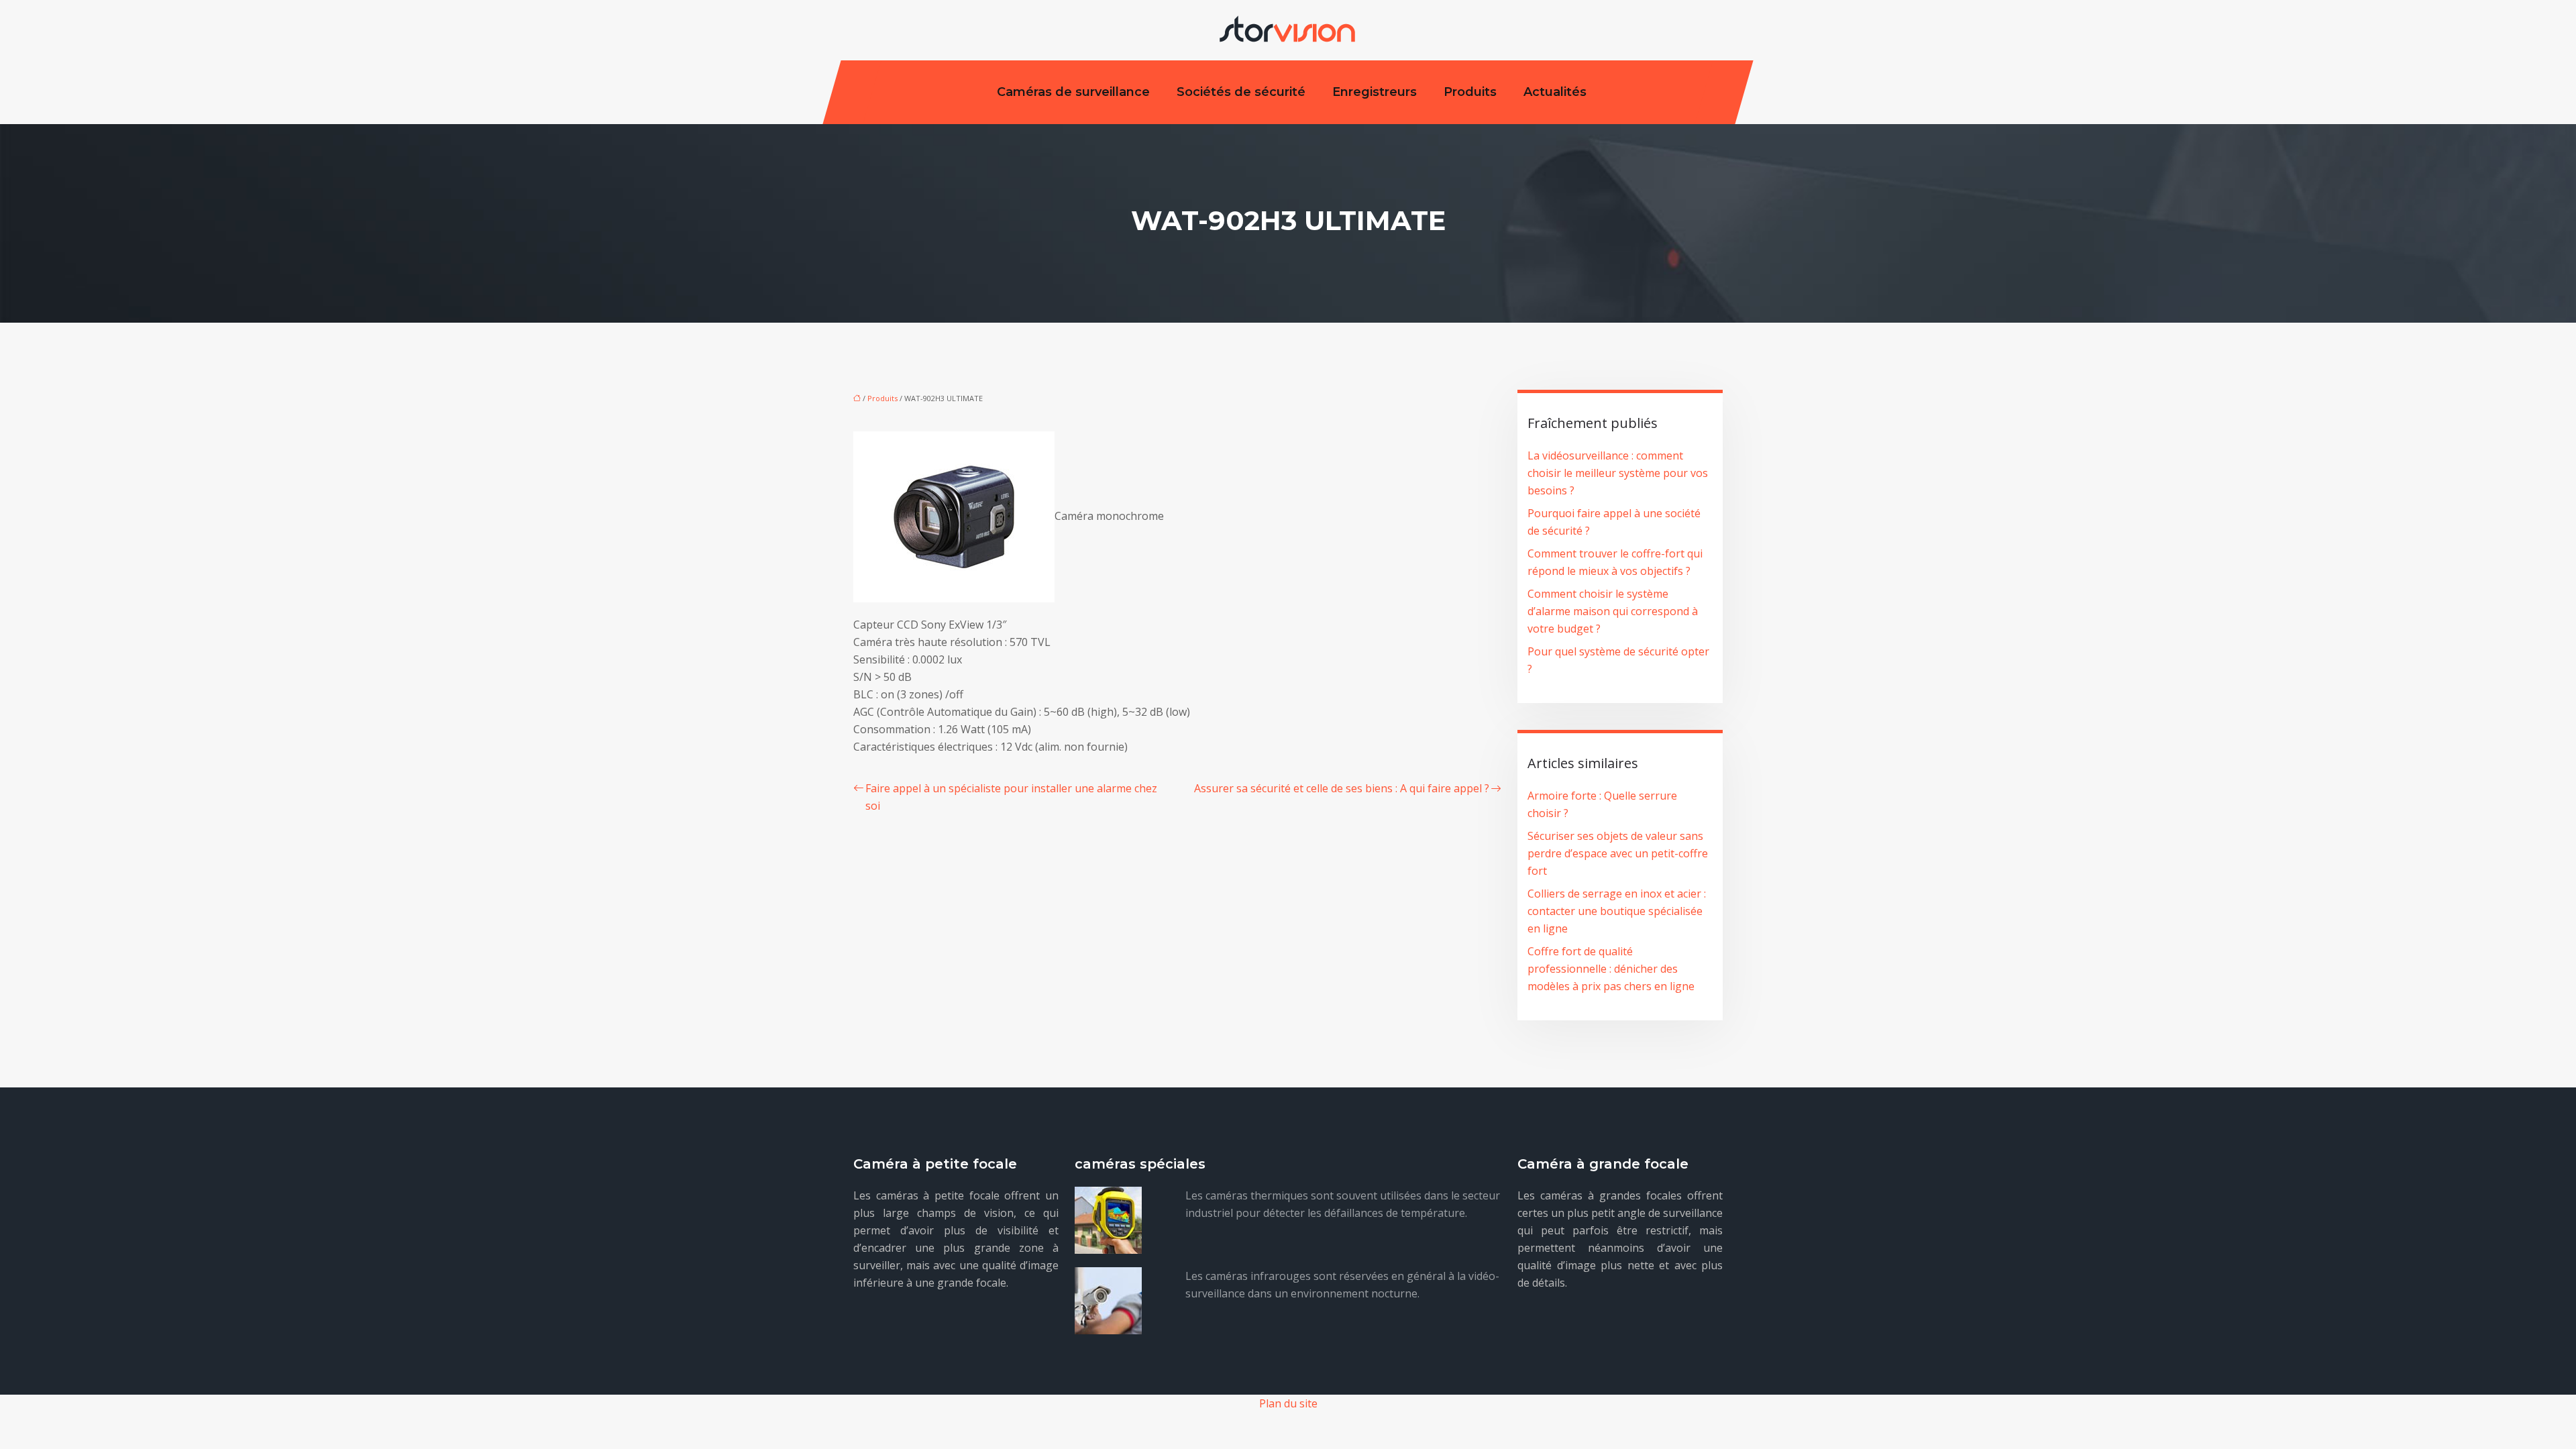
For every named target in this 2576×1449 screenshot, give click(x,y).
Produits (1470, 92)
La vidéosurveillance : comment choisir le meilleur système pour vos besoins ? (1618, 473)
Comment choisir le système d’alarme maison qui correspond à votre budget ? (1613, 611)
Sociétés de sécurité (1241, 92)
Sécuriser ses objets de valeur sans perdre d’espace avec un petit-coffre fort (1618, 853)
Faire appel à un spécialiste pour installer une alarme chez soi (1011, 797)
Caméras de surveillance (1073, 92)
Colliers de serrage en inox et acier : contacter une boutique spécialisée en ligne (1617, 911)
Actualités (1555, 92)
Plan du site (1288, 1403)
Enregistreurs (1375, 92)
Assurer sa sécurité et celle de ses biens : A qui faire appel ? (1342, 788)
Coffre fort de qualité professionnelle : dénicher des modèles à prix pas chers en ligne (1611, 969)
